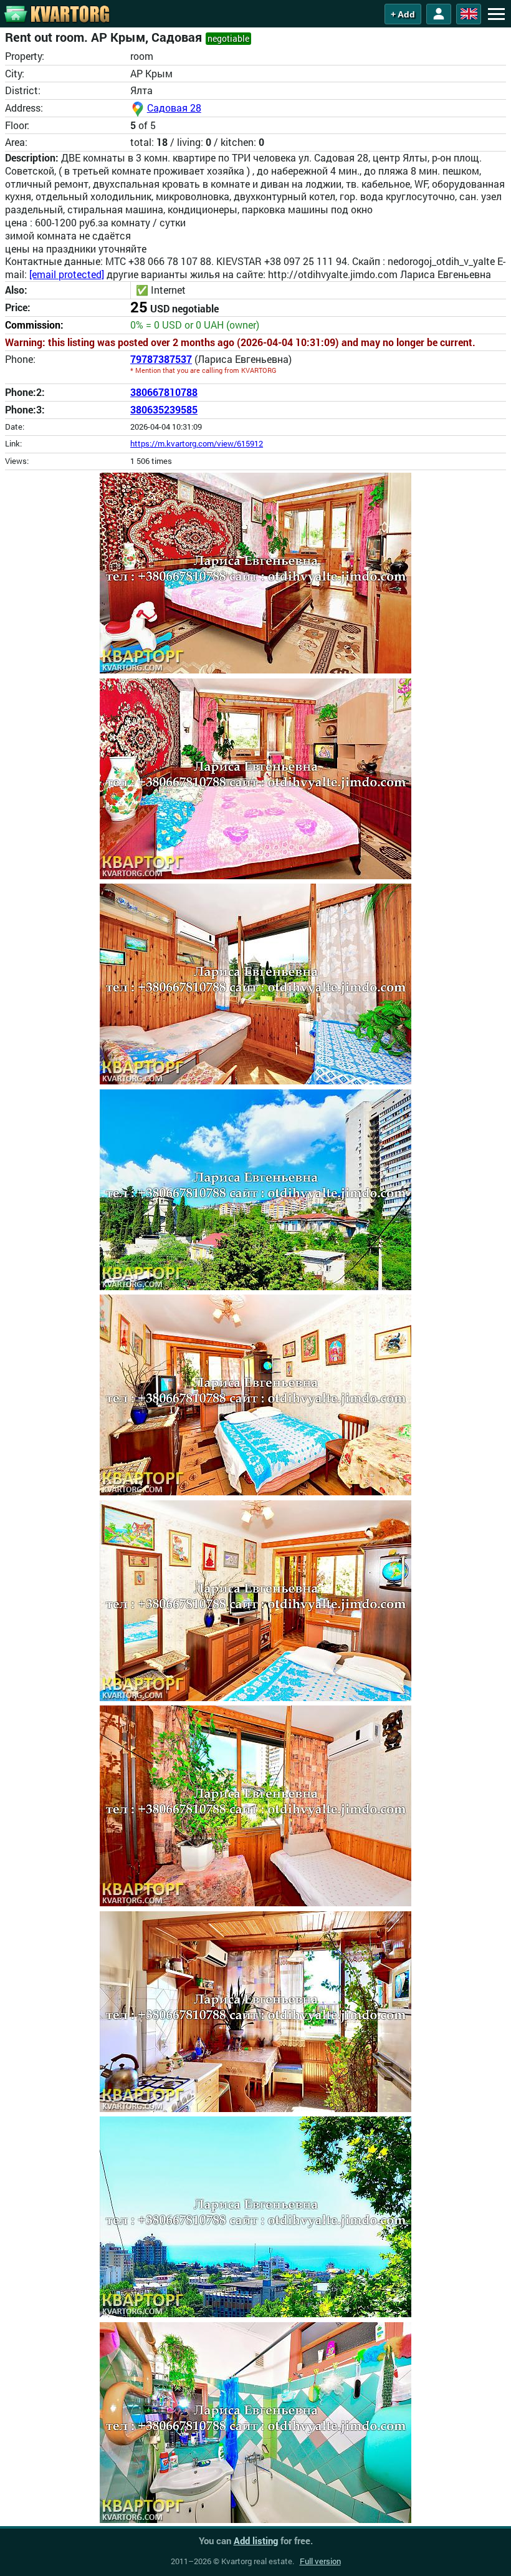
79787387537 (161, 359)
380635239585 (164, 409)
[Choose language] (469, 14)
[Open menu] (496, 14)
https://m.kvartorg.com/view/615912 (197, 443)
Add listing (256, 2540)
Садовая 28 (174, 108)
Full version (320, 2561)
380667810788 (164, 392)
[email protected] (67, 274)
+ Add (403, 14)
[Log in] (439, 14)
